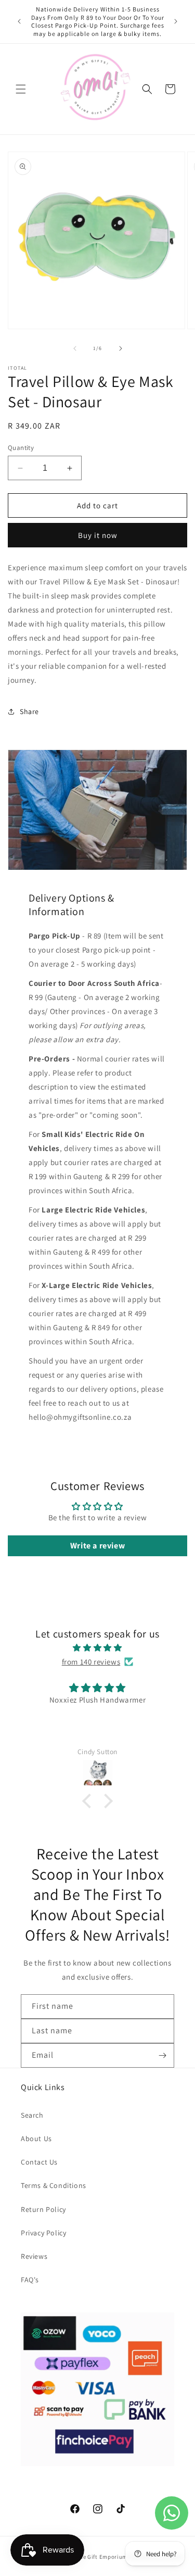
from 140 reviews (91, 1662)
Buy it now (98, 535)
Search (32, 2115)
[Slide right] (121, 348)
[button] (21, 89)
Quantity (21, 448)
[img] (97, 1648)
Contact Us (39, 2162)
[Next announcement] (176, 21)
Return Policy (43, 2209)
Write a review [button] (97, 1546)
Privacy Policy (43, 2233)
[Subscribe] (162, 2055)
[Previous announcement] (19, 21)
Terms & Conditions (54, 2185)
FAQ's (30, 2280)
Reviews (34, 2256)
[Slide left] (75, 348)
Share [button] (29, 711)
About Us (36, 2139)
